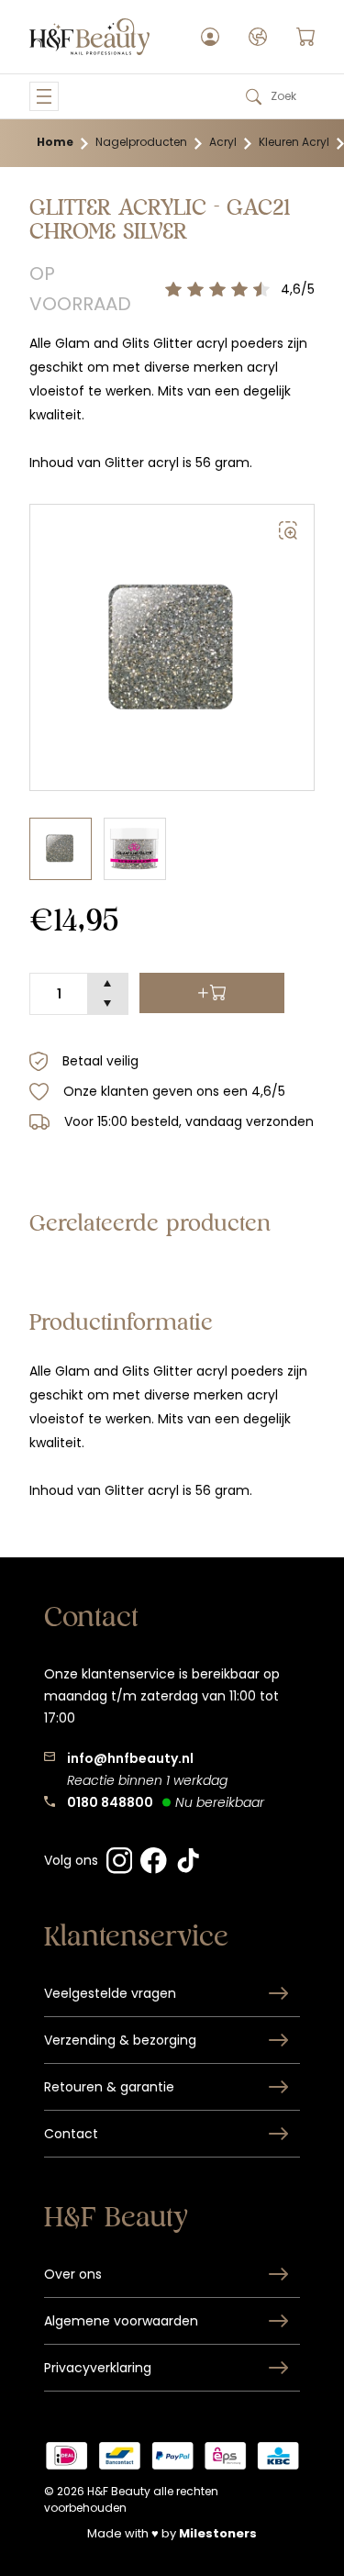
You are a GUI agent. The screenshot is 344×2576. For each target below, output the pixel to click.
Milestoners (218, 2533)
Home (55, 142)
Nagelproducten (141, 142)
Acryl (223, 142)
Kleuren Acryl (294, 142)
